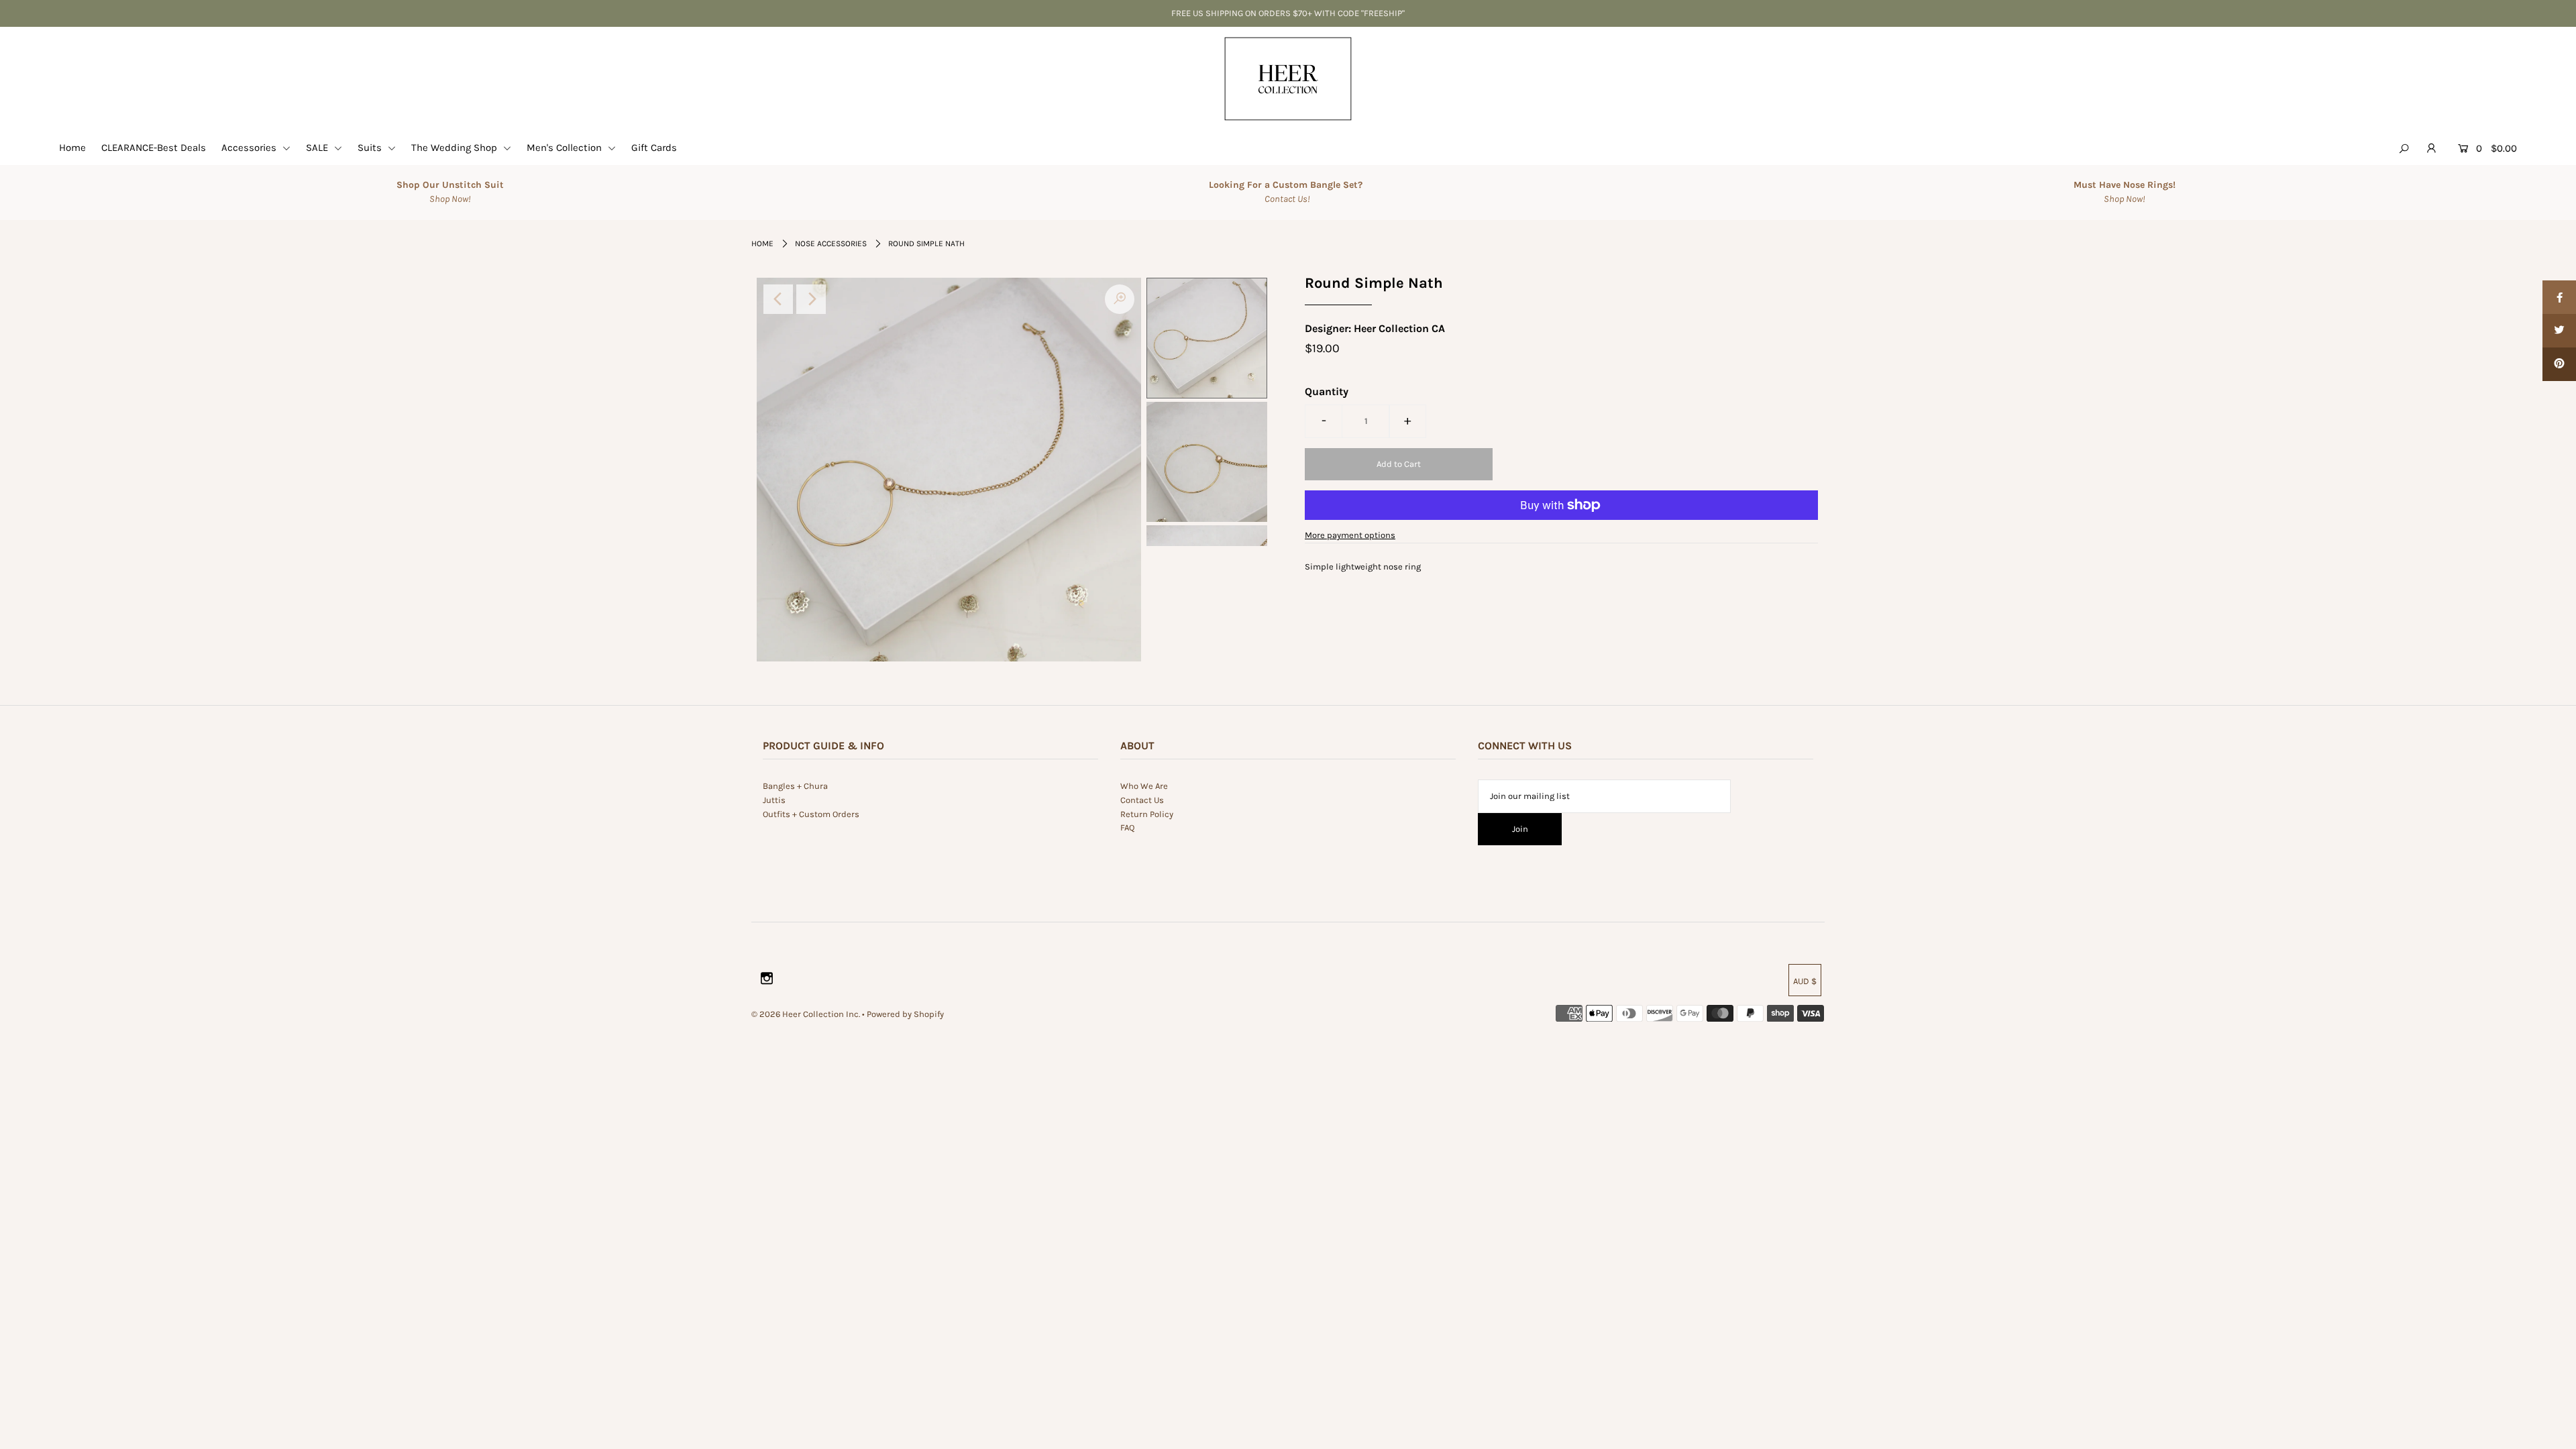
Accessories (250, 148)
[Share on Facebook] (2559, 297)
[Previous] (778, 299)
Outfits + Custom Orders (811, 814)
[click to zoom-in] (1120, 299)
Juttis (774, 800)
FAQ (1127, 827)
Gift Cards (654, 148)
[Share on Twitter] (2559, 331)
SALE (318, 148)
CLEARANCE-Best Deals (154, 148)
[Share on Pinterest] (2559, 364)
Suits (371, 148)
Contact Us (1142, 800)
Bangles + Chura (795, 786)
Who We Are (1144, 786)
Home (72, 148)
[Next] (811, 299)
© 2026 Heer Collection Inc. (806, 1014)
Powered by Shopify (905, 1014)
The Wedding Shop (455, 148)
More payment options (1350, 535)
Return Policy (1147, 814)
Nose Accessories (831, 244)
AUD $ (1805, 981)
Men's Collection (566, 148)
